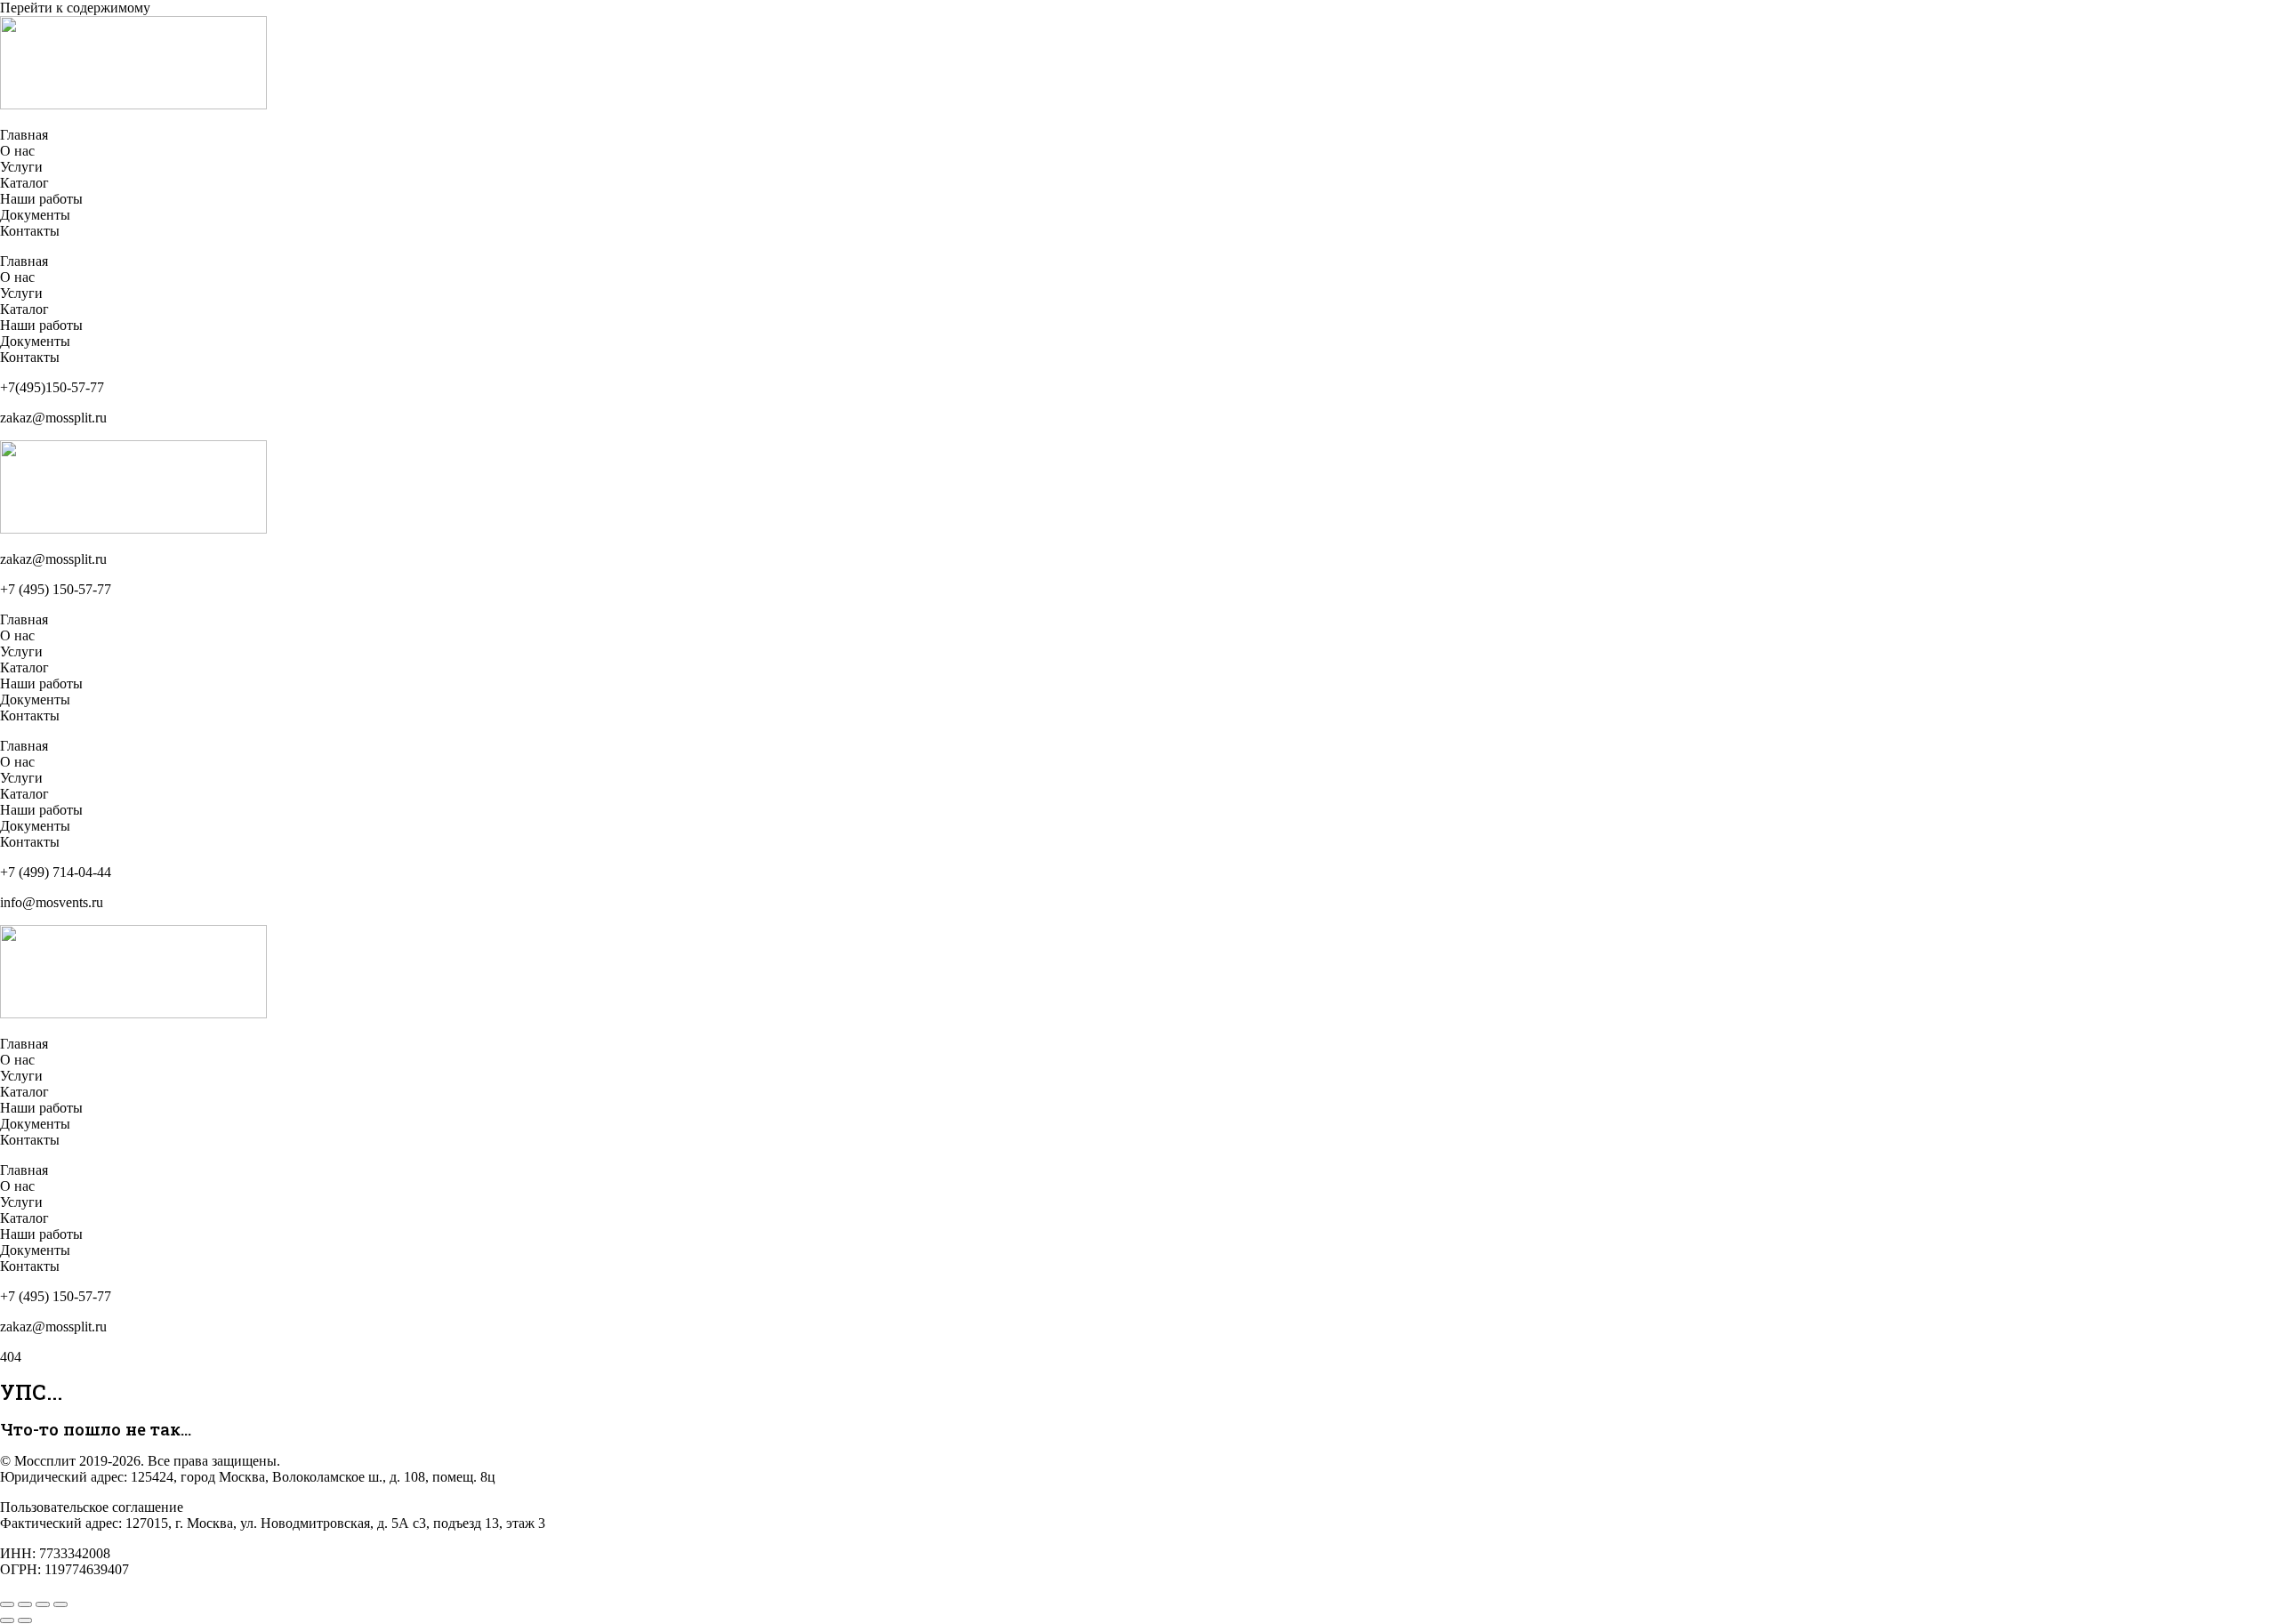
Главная (24, 135)
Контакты (30, 231)
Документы (35, 215)
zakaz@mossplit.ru (53, 559)
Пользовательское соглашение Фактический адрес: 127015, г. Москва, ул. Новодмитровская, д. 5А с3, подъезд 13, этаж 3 (273, 1515)
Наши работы (41, 199)
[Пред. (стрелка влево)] (7, 1620)
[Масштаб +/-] (7, 1604)
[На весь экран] (25, 1604)
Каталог (24, 183)
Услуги (21, 167)
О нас (17, 151)
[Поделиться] (43, 1604)
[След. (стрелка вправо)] (25, 1620)
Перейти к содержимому (75, 8)
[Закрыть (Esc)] (60, 1604)
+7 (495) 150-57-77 (56, 589)
